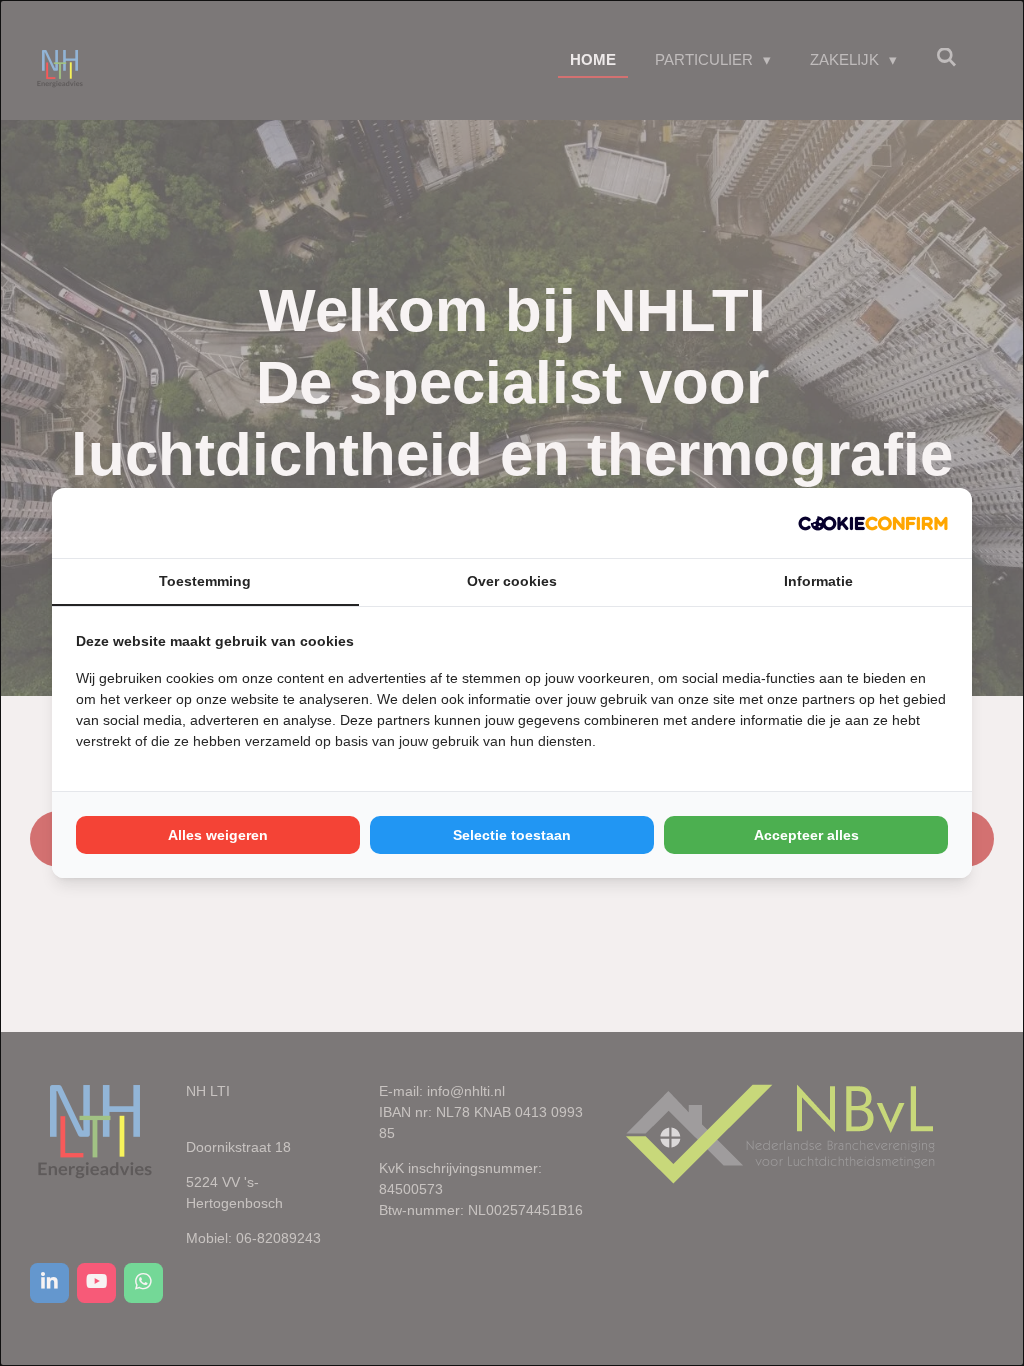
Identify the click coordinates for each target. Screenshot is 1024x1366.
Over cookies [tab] (512, 581)
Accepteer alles (806, 835)
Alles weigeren (218, 835)
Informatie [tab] (818, 581)
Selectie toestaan (512, 835)
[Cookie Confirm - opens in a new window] (873, 523)
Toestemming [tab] (205, 581)
